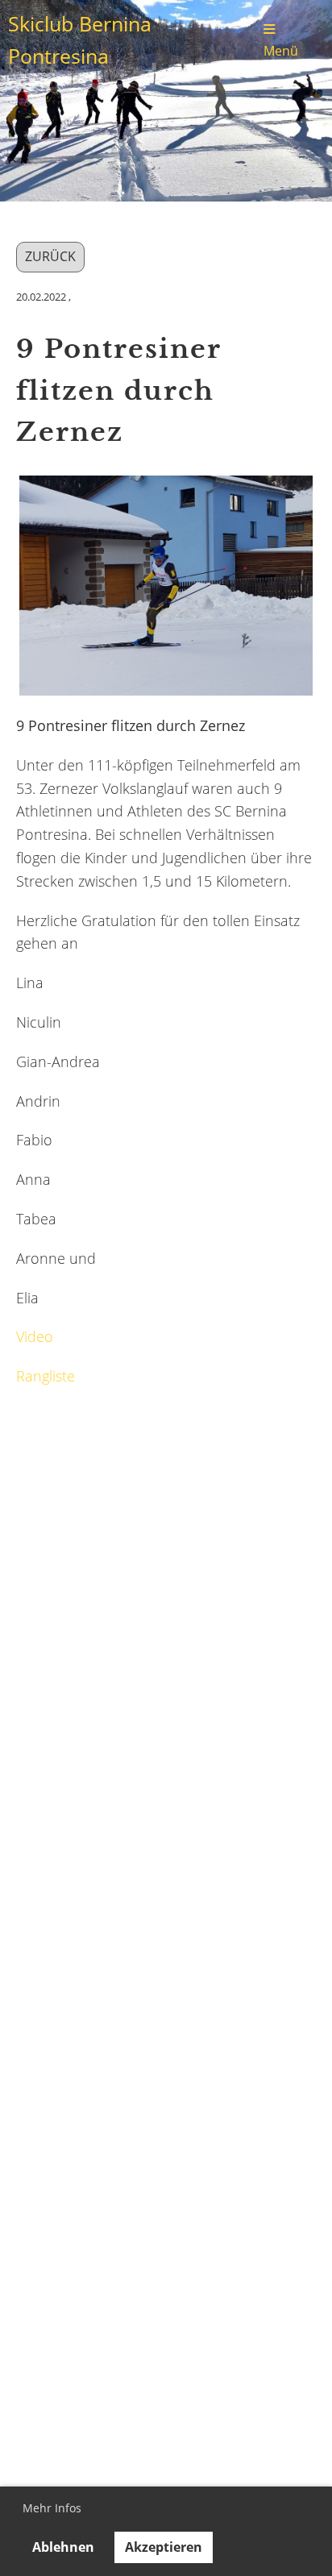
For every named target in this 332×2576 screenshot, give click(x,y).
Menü (281, 50)
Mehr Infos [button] (52, 2508)
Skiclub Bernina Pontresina (80, 40)
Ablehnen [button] (63, 2547)
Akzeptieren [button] (164, 2547)
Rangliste (46, 1376)
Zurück (50, 256)
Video (35, 1336)
